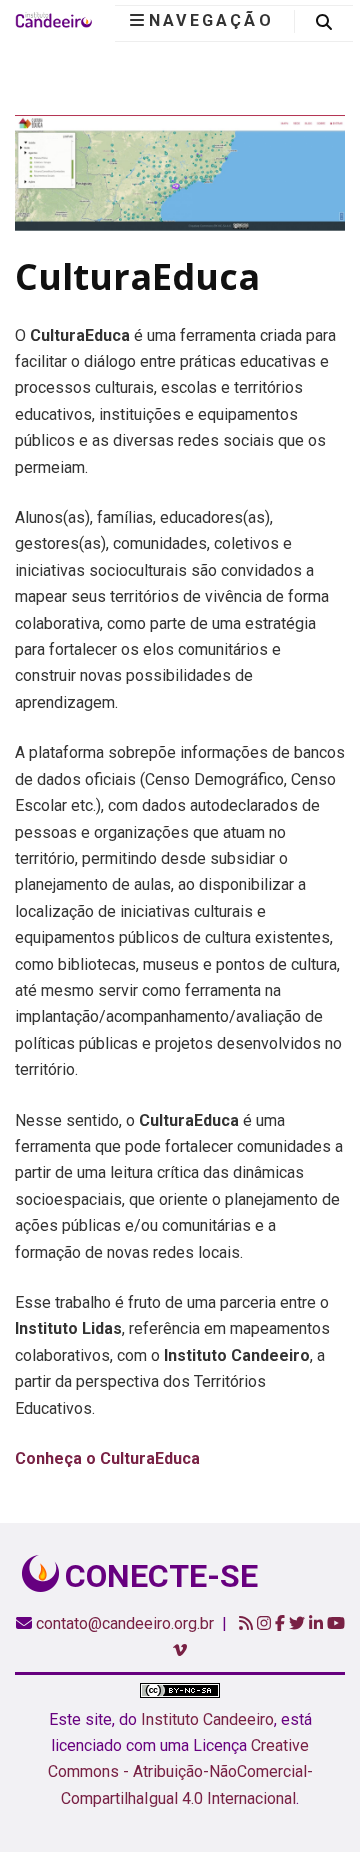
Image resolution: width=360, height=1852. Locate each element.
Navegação (211, 20)
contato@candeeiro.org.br (125, 1623)
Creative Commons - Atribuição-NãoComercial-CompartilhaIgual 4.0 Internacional (180, 1772)
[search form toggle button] (324, 22)
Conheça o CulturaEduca (107, 1458)
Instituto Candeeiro (207, 1719)
